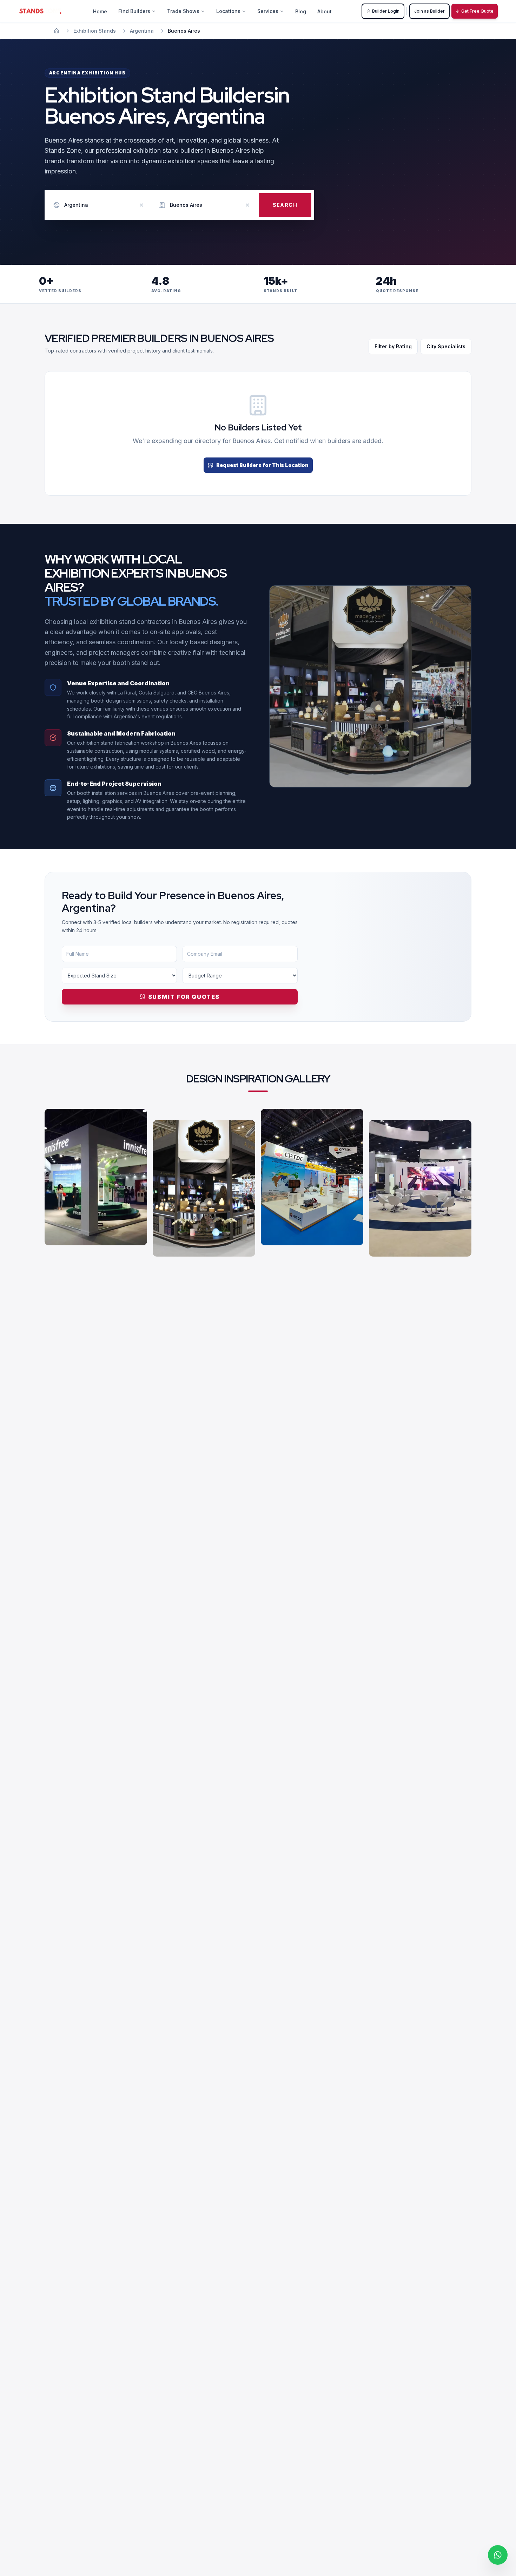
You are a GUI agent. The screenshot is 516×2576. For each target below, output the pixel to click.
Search (285, 205)
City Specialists (446, 346)
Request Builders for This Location (262, 465)
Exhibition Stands (95, 31)
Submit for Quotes (184, 997)
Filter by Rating (393, 346)
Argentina (142, 31)
